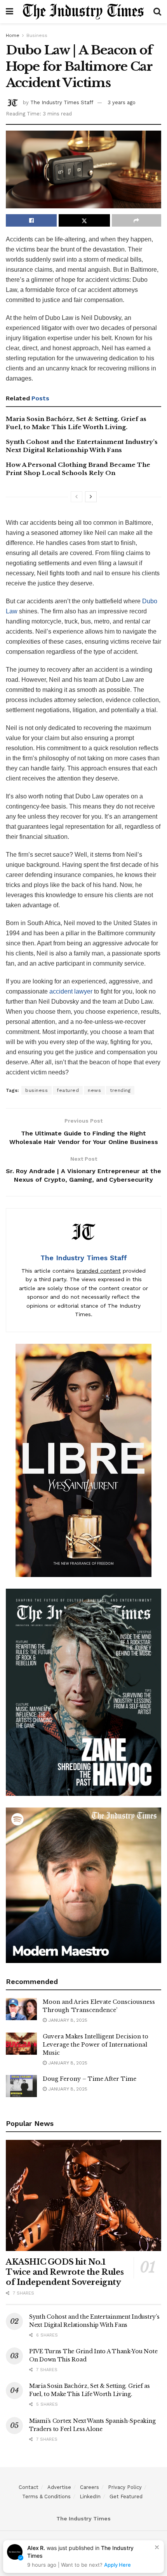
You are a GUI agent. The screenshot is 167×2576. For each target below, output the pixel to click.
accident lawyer (71, 991)
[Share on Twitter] (84, 220)
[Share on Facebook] (31, 220)
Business (37, 35)
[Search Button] (157, 12)
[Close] (157, 2547)
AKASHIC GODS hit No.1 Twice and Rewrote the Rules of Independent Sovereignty (65, 2272)
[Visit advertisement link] (83, 1460)
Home (13, 35)
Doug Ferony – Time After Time (90, 2079)
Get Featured (126, 2497)
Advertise (59, 2487)
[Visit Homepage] (83, 12)
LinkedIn (90, 2497)
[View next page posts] (91, 497)
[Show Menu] (10, 12)
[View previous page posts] (77, 497)
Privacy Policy (125, 2487)
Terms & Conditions (46, 2497)
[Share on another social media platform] (137, 220)
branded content (99, 1271)
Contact (29, 2487)
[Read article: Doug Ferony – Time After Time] (21, 2086)
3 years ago (122, 102)
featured (68, 1090)
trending (120, 1090)
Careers (90, 2487)
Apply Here (117, 2565)
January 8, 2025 (67, 2020)
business (37, 1090)
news (94, 1090)
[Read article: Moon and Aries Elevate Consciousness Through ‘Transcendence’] (21, 2009)
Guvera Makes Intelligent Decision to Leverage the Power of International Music (96, 2045)
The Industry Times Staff (62, 102)
